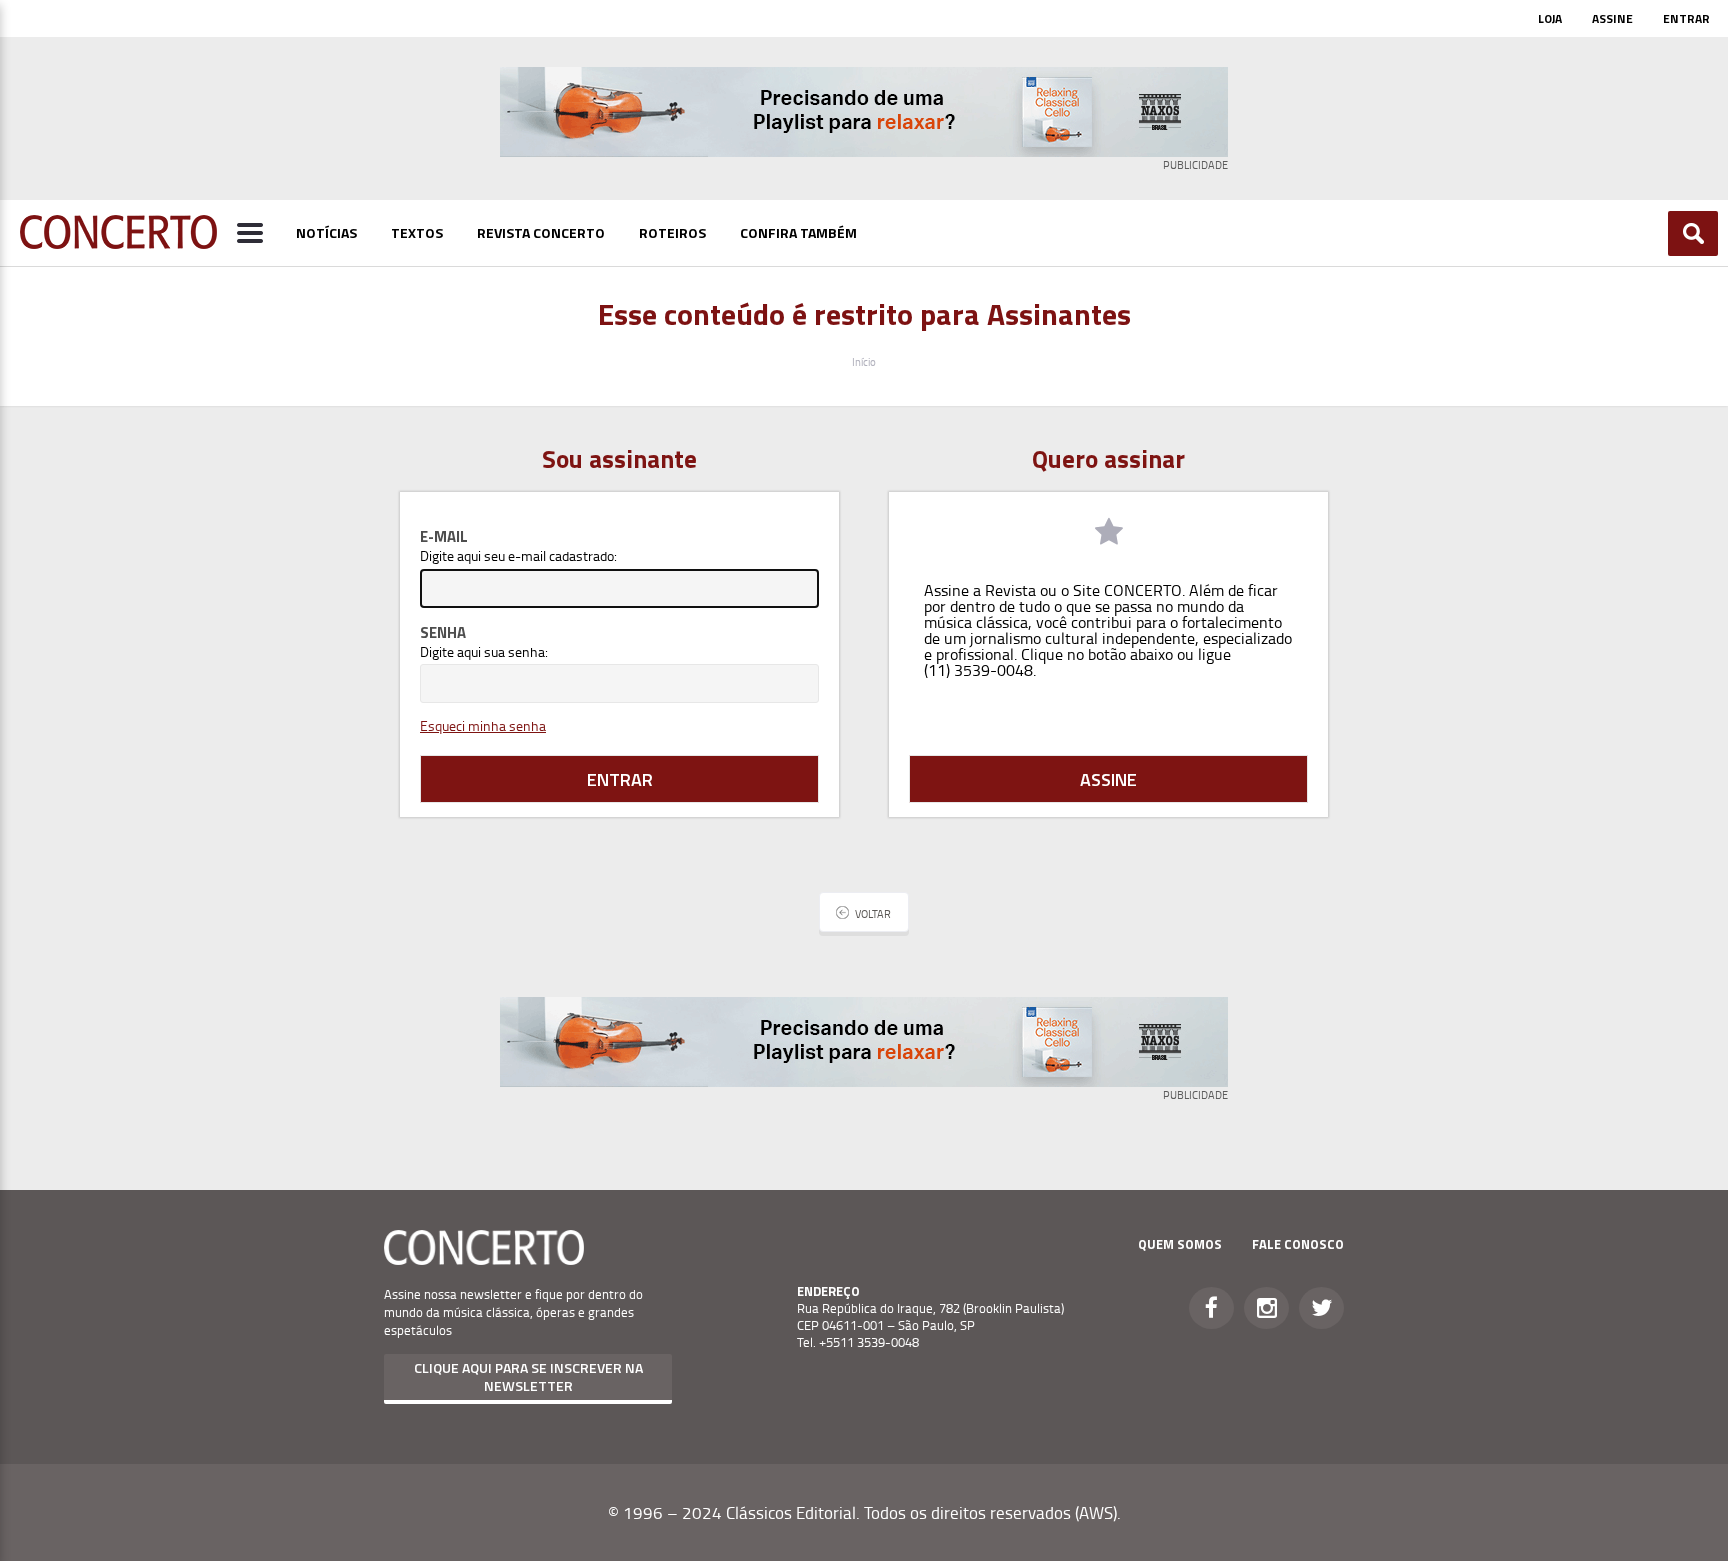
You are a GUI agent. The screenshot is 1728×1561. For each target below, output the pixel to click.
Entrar (1686, 18)
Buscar (1693, 233)
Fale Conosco (1298, 1244)
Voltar (873, 913)
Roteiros (672, 232)
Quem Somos (1180, 1244)
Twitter (1321, 1308)
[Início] (118, 243)
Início (864, 361)
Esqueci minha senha (483, 725)
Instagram (1266, 1308)
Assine (1612, 18)
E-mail (444, 536)
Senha (443, 632)
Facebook (1211, 1308)
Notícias (326, 232)
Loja (1550, 18)
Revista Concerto (541, 232)
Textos (417, 232)
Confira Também (798, 232)
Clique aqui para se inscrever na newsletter (528, 1376)
